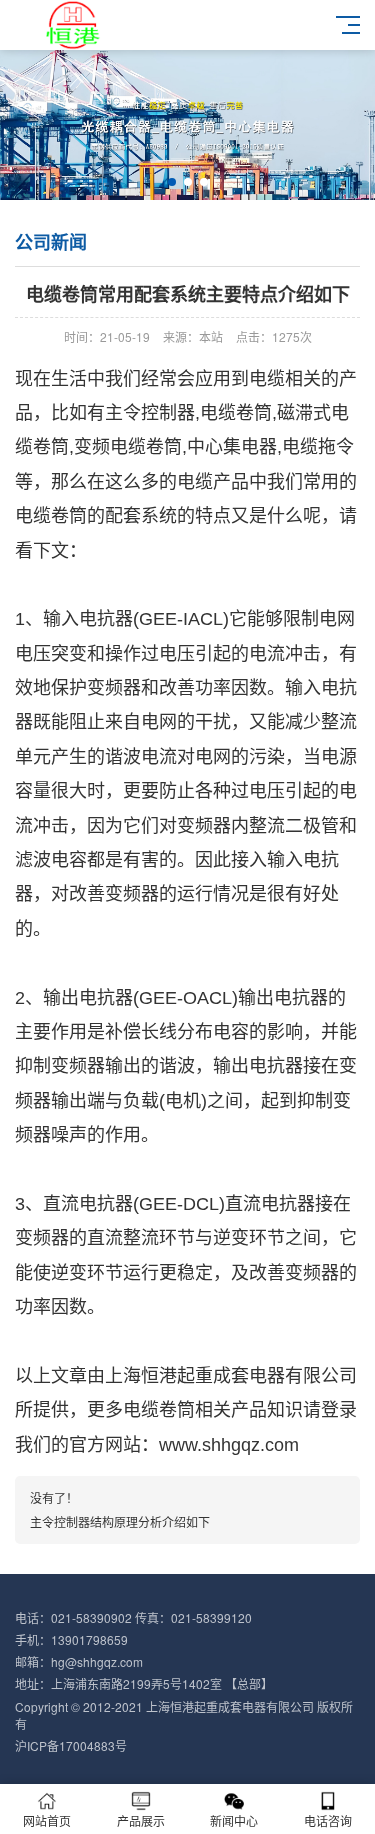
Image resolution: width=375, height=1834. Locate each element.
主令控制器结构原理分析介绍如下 (120, 1521)
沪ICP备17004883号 (71, 1745)
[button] (172, 182)
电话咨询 (328, 1820)
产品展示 (141, 1820)
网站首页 (47, 1820)
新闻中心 (234, 1820)
